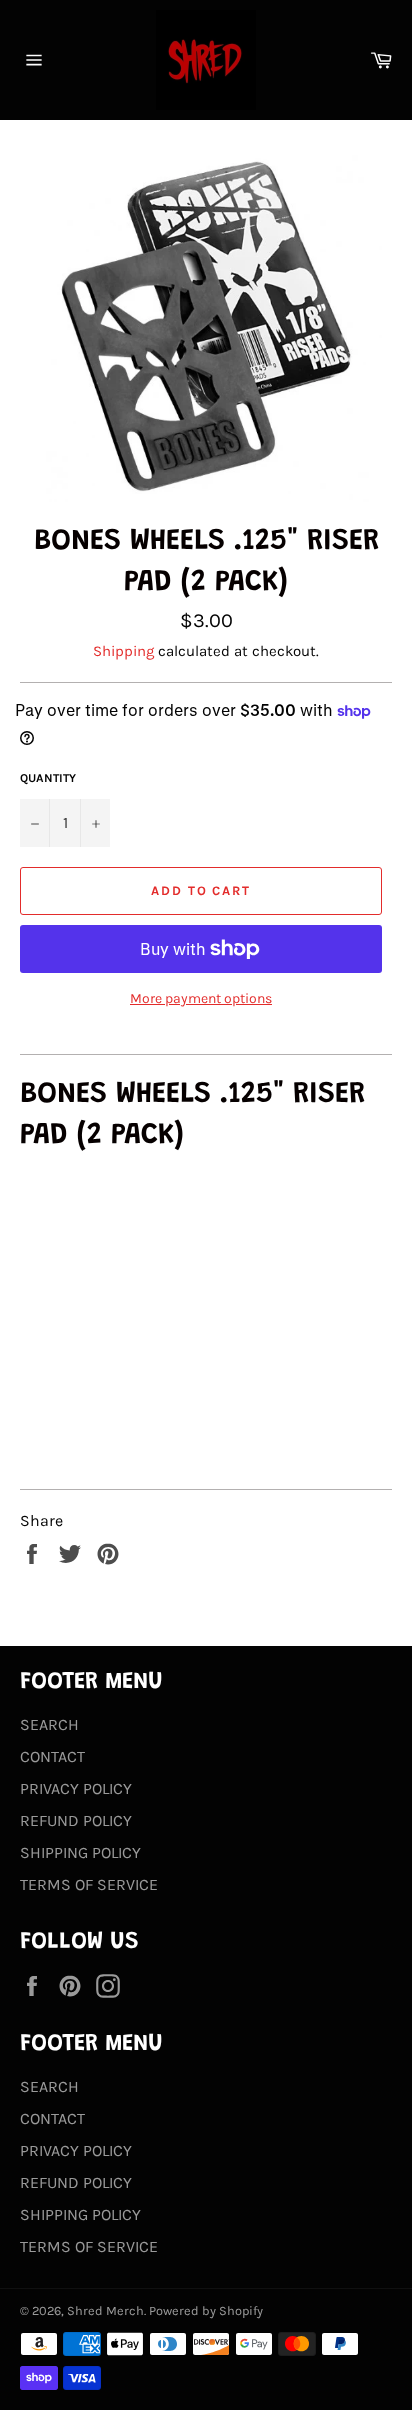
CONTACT (52, 1756)
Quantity (48, 778)
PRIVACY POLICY (76, 1788)
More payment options (201, 998)
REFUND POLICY (76, 1820)
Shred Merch (105, 2310)
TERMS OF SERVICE (89, 1884)
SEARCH (49, 1724)
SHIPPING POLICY (80, 1852)
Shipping (123, 651)
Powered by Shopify (206, 2310)
